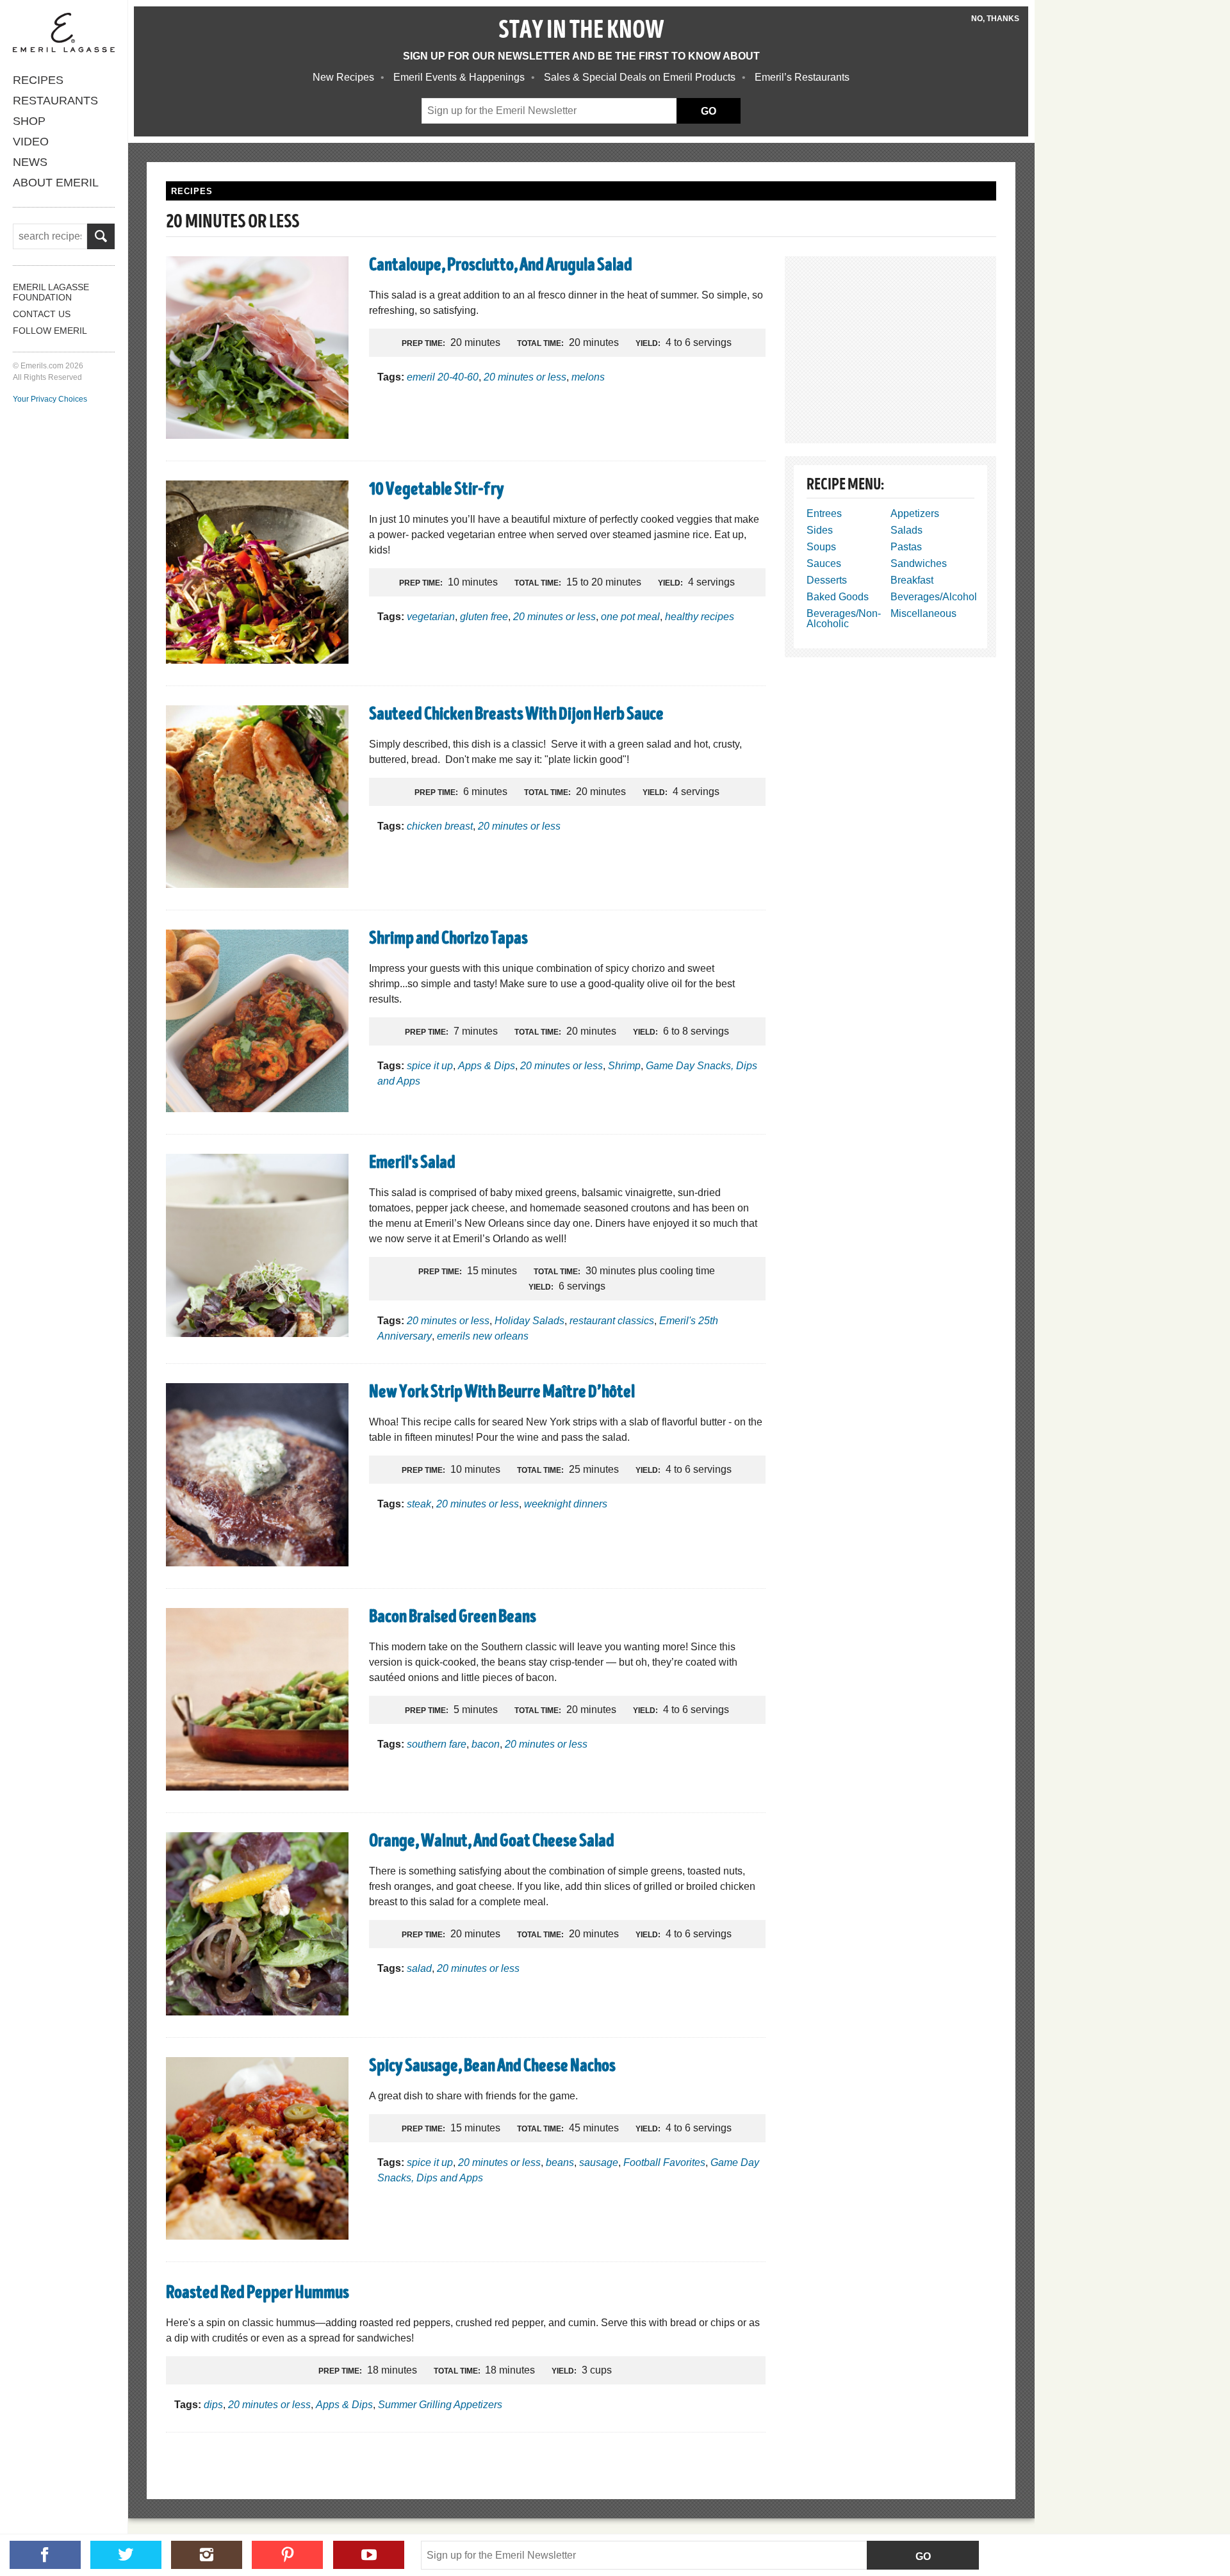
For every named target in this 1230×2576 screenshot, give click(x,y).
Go (923, 2556)
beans (560, 2162)
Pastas (906, 547)
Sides (820, 530)
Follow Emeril (50, 331)
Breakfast (912, 580)
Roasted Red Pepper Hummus (258, 2294)
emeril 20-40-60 (443, 377)
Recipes (38, 80)
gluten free (484, 617)
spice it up (430, 1066)
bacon (486, 1744)
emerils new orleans (483, 1336)
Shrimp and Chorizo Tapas (448, 940)
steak (419, 1504)
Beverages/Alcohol (934, 597)
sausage (599, 2162)
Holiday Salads (529, 1321)
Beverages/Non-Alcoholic (844, 619)
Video (31, 142)
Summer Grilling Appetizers (440, 2405)
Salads (906, 530)
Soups (821, 547)
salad (419, 1968)
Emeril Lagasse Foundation (51, 292)
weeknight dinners (566, 1504)
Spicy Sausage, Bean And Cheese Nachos (492, 2067)
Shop (29, 121)
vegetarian (431, 617)
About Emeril (56, 183)
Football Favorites (664, 2162)
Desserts (827, 580)
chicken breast (440, 826)
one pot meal (630, 617)
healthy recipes (700, 617)
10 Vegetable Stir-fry (437, 491)
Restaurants (55, 101)
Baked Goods (838, 597)
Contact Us (42, 314)
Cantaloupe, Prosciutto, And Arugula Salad (501, 267)
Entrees (824, 513)
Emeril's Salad (412, 1164)
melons (588, 377)
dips (213, 2405)
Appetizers (915, 513)
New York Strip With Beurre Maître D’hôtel (502, 1393)
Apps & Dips (487, 1066)
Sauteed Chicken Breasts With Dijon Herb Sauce (516, 716)
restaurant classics (612, 1321)
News (30, 162)
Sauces (824, 563)
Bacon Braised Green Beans (453, 1618)
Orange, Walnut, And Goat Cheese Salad (492, 1842)
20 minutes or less (525, 377)
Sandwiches (919, 563)
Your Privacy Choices (50, 399)
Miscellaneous (923, 613)
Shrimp (624, 1066)
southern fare (437, 1744)
